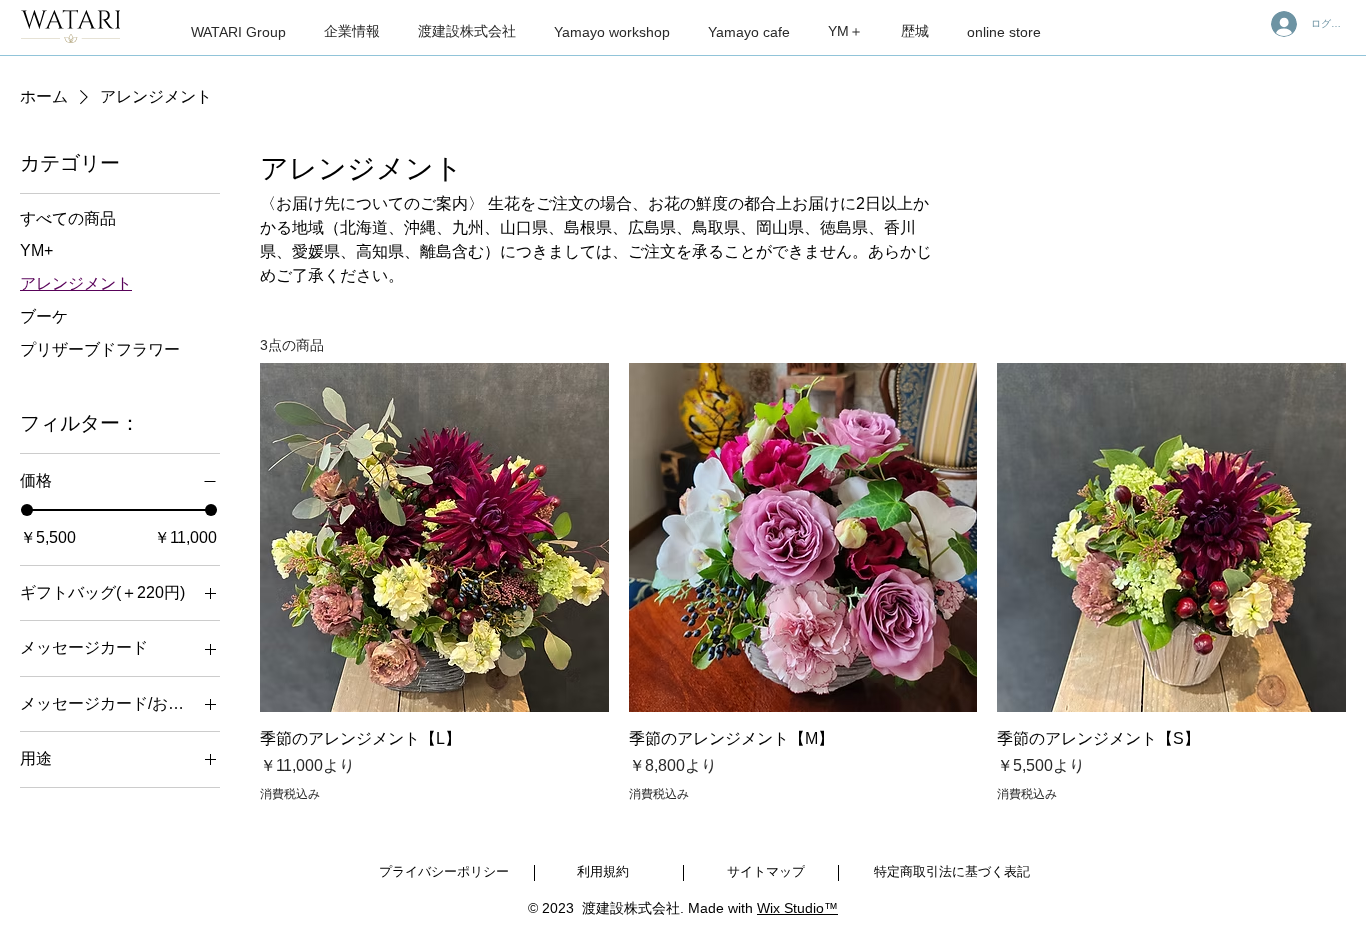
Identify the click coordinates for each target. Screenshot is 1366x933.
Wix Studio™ (797, 908)
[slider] (27, 510)
